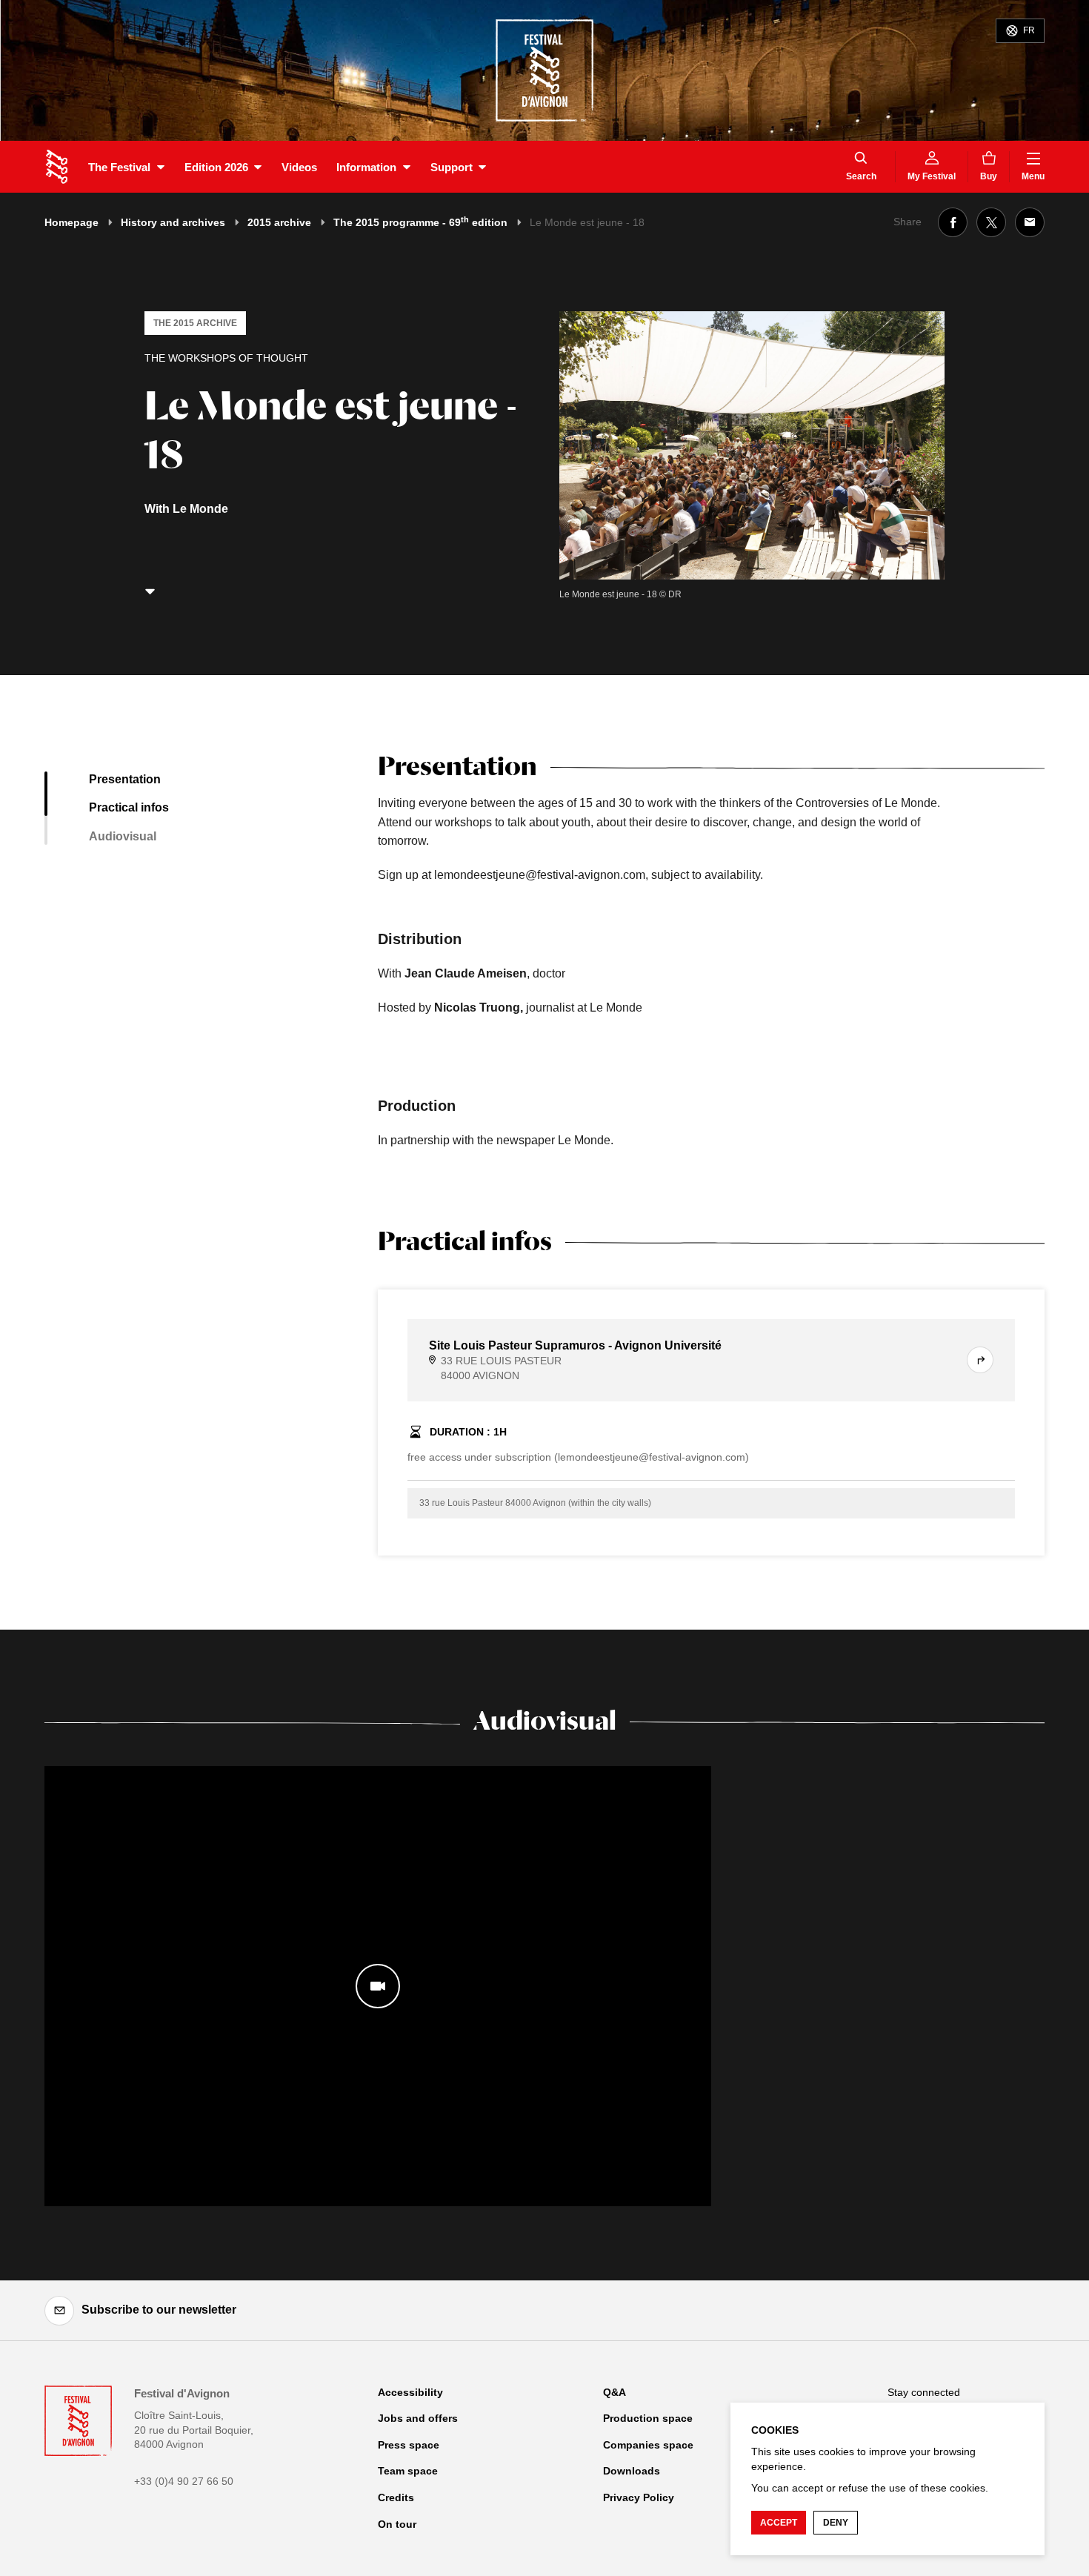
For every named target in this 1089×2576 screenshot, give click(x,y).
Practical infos (129, 807)
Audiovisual (123, 836)
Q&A (615, 2392)
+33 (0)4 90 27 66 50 (184, 2481)
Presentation (125, 779)
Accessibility (410, 2392)
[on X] (991, 222)
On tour (397, 2524)
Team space (408, 2471)
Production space (648, 2418)
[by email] (1030, 222)
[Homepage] (57, 167)
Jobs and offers (418, 2418)
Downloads (632, 2471)
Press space (409, 2445)
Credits (396, 2497)
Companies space (648, 2445)
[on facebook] (953, 222)
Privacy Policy (639, 2497)
